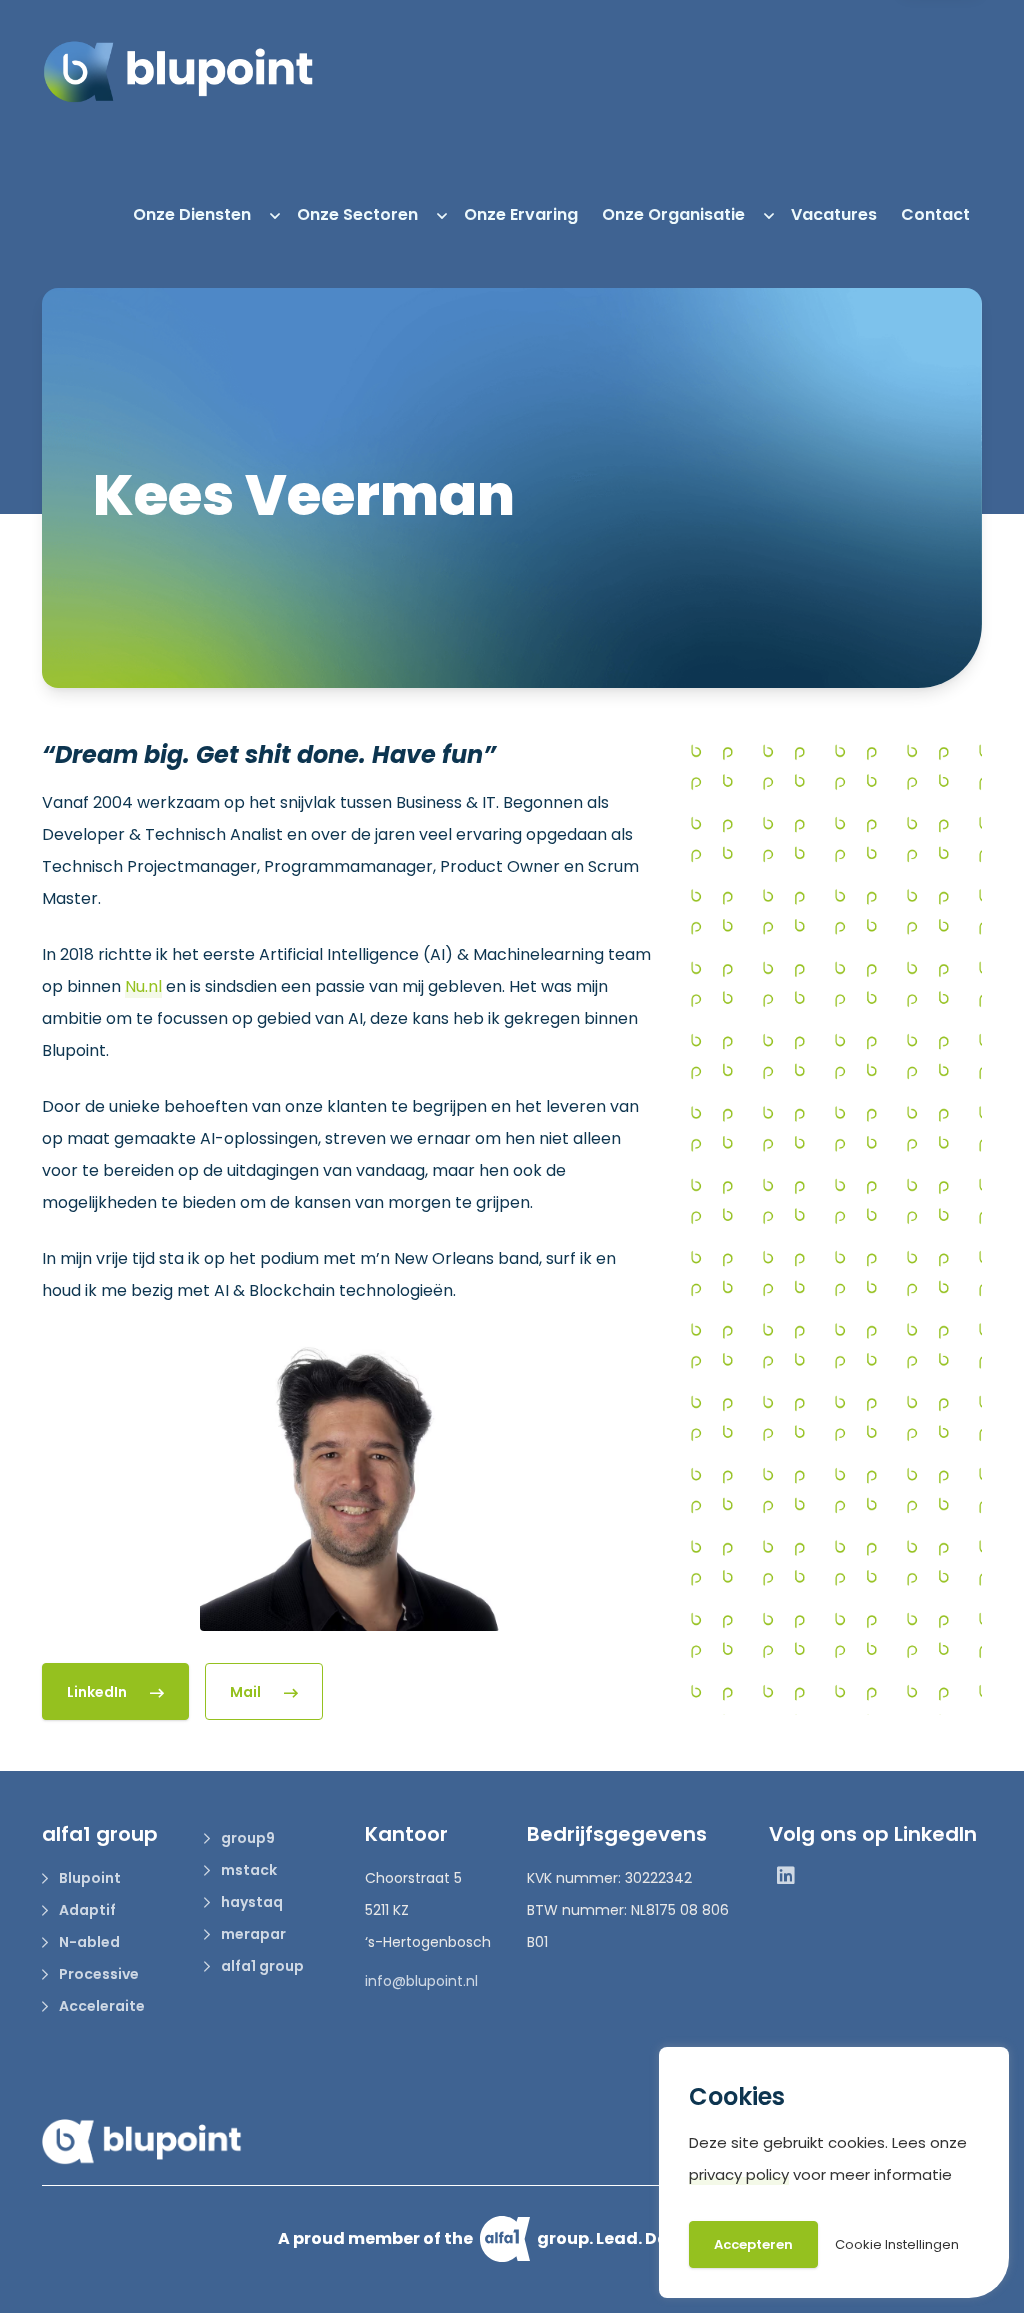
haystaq (250, 1902)
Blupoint (88, 1878)
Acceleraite (100, 2006)
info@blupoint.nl (421, 1981)
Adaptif (86, 1910)
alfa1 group (261, 1966)
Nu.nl (143, 986)
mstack (247, 1870)
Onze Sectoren (357, 214)
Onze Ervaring (521, 214)
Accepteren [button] (753, 2244)
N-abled (88, 1942)
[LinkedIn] (786, 1878)
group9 (246, 1838)
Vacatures (834, 214)
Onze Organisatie (673, 214)
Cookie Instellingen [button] (897, 2244)
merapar (252, 1934)
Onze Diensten (192, 214)
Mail (247, 1692)
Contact (935, 214)
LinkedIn (98, 1692)
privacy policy (739, 2174)
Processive (97, 1974)
